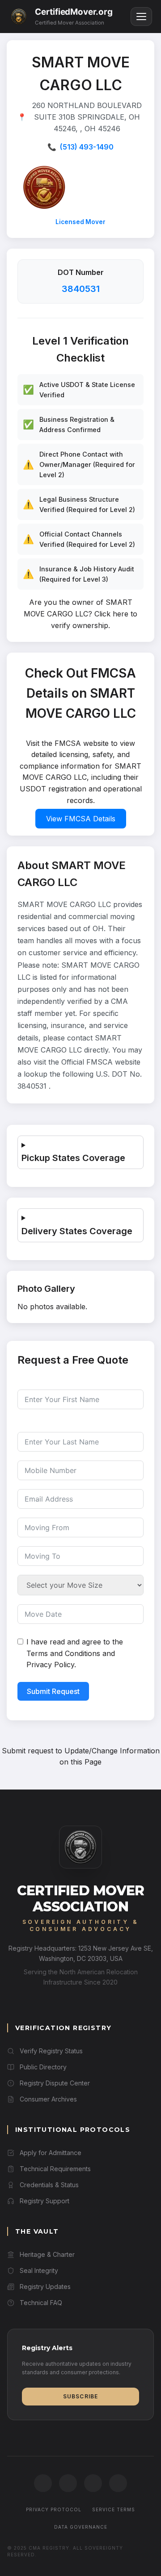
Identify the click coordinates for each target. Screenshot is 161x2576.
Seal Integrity (39, 2270)
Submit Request (53, 1691)
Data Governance (81, 2527)
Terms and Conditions (63, 1653)
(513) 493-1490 (87, 147)
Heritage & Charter (47, 2254)
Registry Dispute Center (55, 2083)
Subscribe (81, 2396)
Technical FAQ (41, 2303)
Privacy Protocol (54, 2509)
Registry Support (44, 2201)
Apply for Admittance (51, 2153)
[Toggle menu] (141, 17)
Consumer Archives (48, 2099)
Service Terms (114, 2509)
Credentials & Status (49, 2185)
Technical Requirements (55, 2169)
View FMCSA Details (81, 819)
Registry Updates (45, 2287)
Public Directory (43, 2067)
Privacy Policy (50, 1665)
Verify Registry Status (51, 2051)
